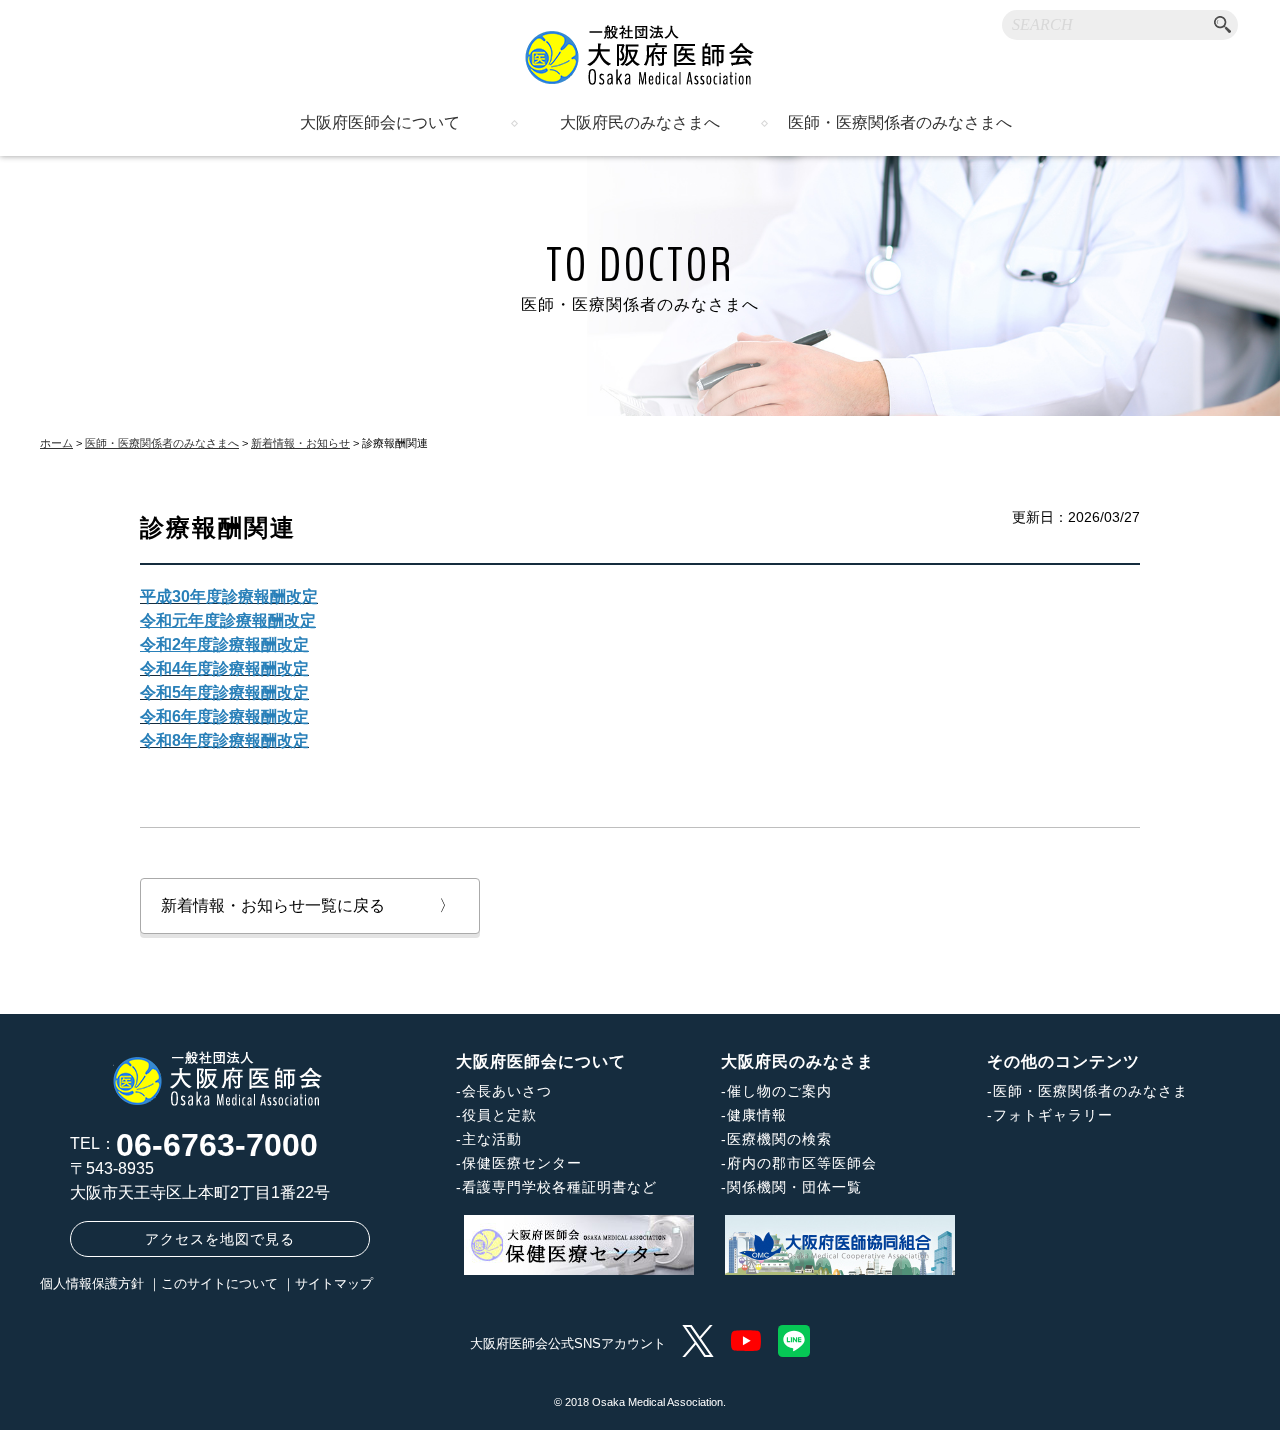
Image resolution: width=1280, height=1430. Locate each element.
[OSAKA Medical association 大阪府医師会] (640, 55)
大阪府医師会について (380, 123)
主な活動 (492, 1139)
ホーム (56, 443)
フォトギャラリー (1053, 1115)
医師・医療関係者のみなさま (1090, 1091)
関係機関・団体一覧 (794, 1187)
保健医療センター (522, 1163)
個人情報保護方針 (92, 1283)
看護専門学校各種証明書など (559, 1187)
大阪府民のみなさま (797, 1061)
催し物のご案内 (779, 1091)
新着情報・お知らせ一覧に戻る (308, 905)
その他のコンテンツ (1063, 1061)
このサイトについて (219, 1283)
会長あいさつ (507, 1091)
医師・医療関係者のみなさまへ (900, 123)
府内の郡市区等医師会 (802, 1163)
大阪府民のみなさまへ (640, 123)
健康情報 (757, 1115)
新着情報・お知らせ (300, 443)
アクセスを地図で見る (220, 1239)
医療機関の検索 (779, 1139)
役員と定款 (499, 1115)
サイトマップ (334, 1283)
